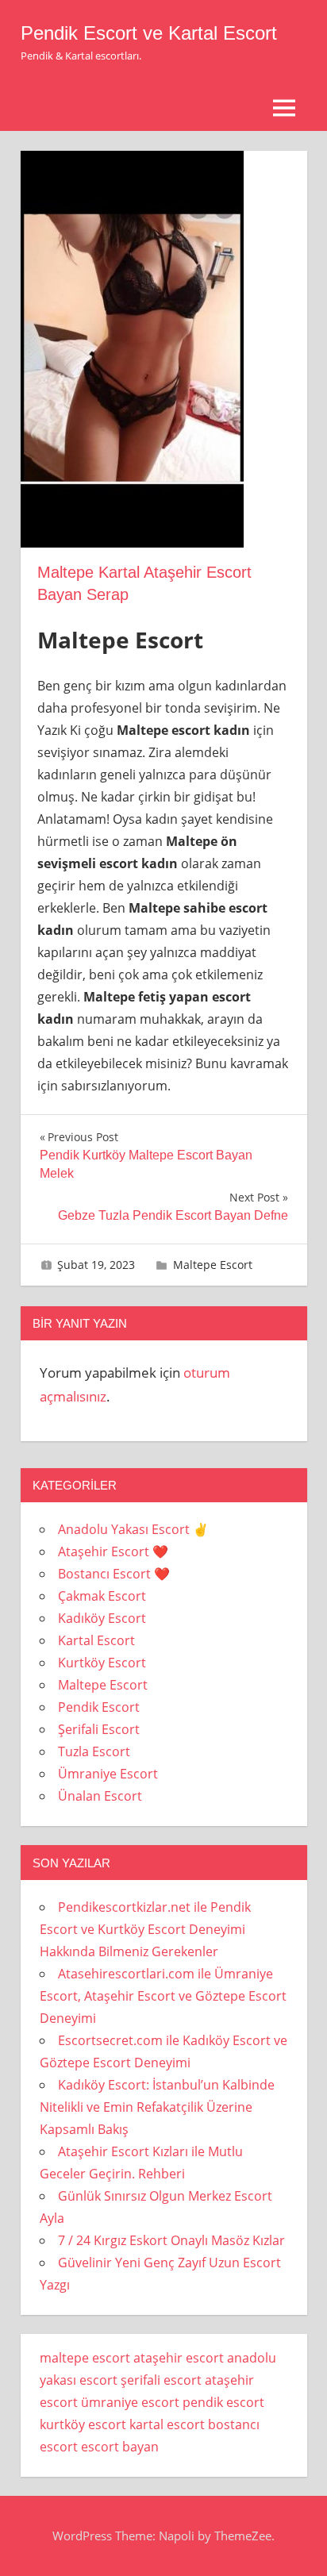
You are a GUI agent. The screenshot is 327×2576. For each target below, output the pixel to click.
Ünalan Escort (100, 1796)
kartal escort (167, 2424)
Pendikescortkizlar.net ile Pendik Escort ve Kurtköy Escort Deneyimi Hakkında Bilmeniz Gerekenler (145, 1929)
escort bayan (120, 2447)
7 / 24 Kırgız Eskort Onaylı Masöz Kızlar (171, 2240)
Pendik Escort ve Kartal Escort (149, 33)
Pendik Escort (99, 1707)
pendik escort (223, 2402)
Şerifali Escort (99, 1729)
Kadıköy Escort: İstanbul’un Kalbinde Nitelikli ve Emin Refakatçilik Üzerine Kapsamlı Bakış (157, 2107)
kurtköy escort (83, 2424)
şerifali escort (161, 2380)
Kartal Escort (96, 1640)
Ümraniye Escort (108, 1774)
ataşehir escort (179, 2358)
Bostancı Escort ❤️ (114, 1574)
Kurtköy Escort (102, 1663)
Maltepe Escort (213, 1265)
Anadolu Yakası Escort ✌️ (133, 1529)
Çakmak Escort (102, 1596)
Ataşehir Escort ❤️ (113, 1551)
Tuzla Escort (94, 1751)
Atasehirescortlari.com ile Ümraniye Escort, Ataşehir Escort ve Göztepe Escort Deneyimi (163, 1996)
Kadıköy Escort (102, 1618)
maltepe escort (85, 2358)
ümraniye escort (130, 2402)
